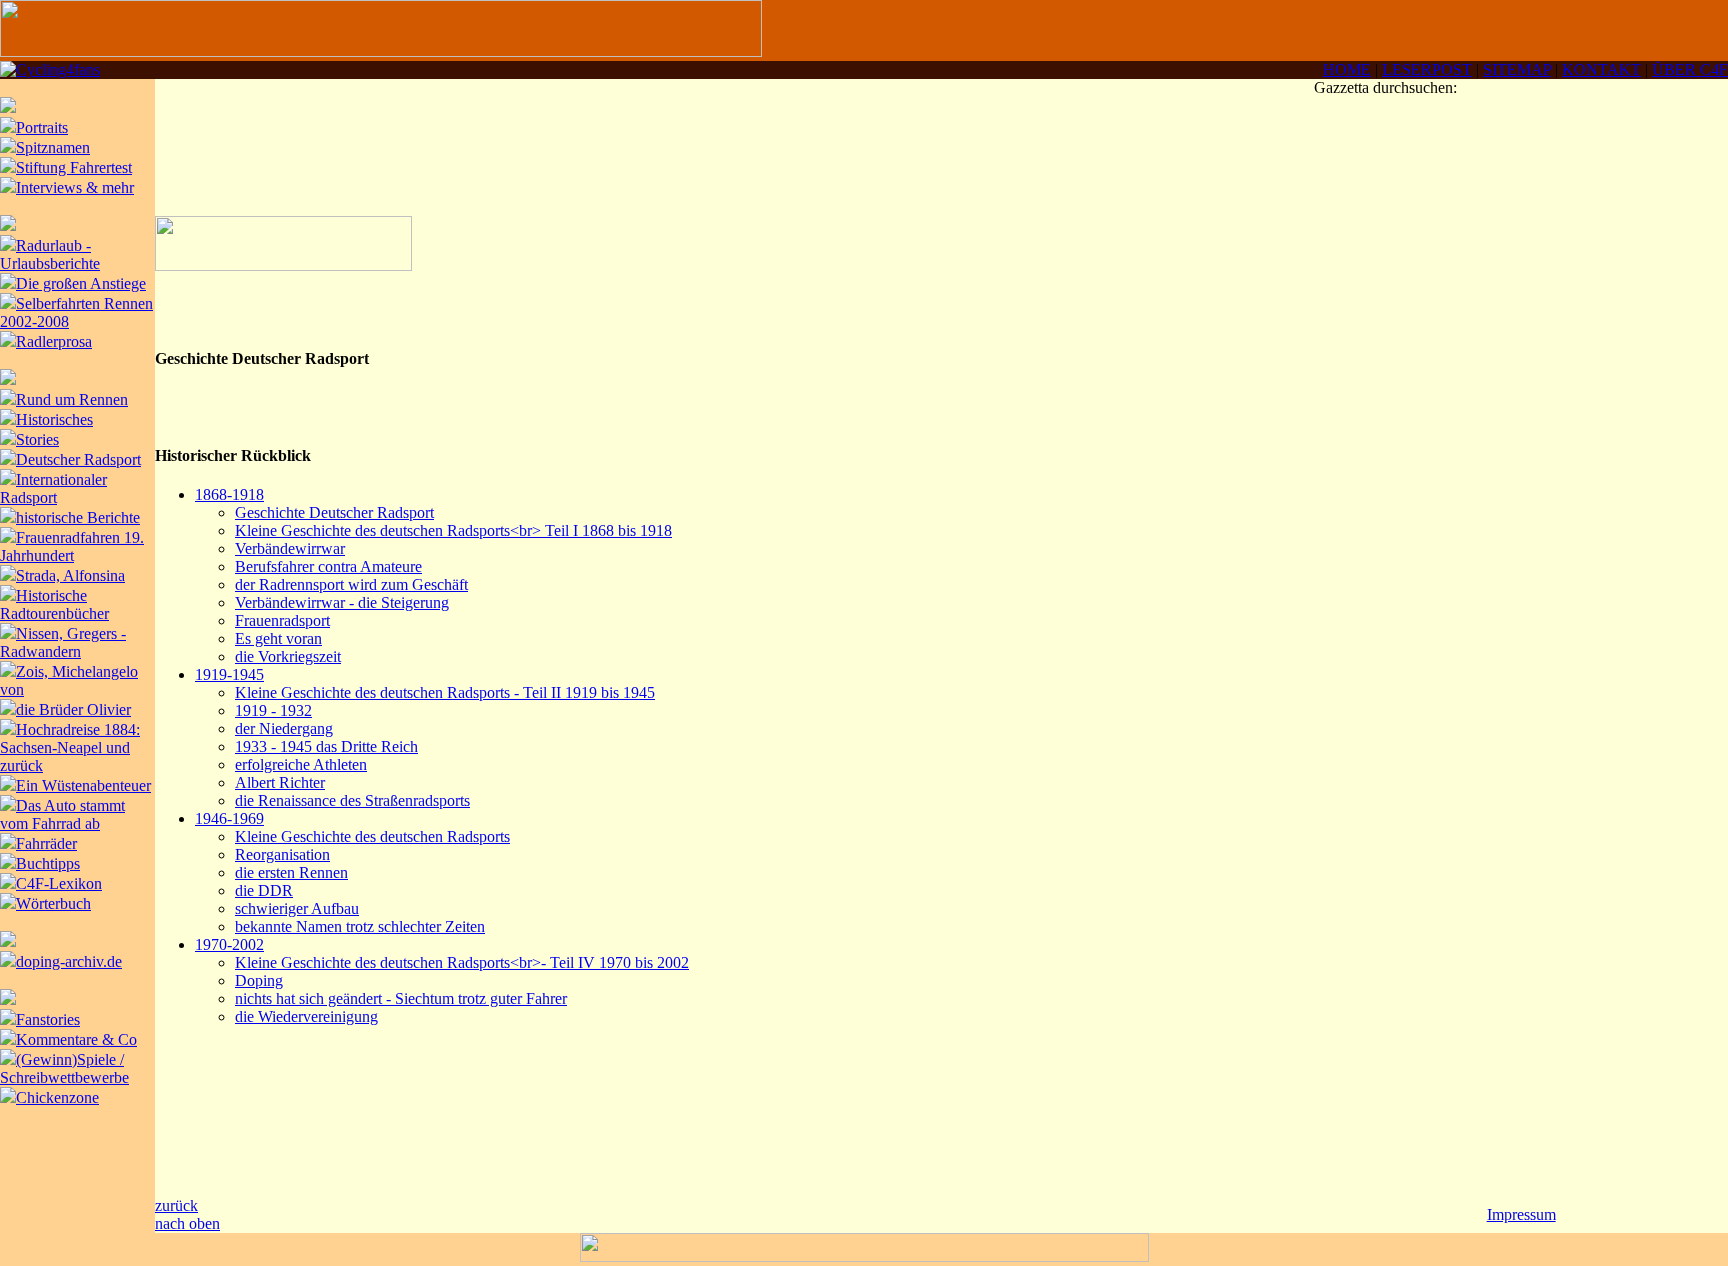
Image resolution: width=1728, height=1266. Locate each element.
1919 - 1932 (273, 710)
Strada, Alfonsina (70, 575)
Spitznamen (53, 147)
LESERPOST (1427, 69)
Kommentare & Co (76, 1039)
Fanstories (48, 1019)
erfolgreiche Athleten (301, 764)
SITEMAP (1517, 69)
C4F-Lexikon (59, 883)
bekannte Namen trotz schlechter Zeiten (360, 926)
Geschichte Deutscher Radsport (334, 512)
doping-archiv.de (69, 961)
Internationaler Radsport (53, 488)
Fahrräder (46, 843)
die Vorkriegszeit (288, 656)
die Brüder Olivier (73, 709)
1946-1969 (229, 818)
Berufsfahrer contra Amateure (328, 566)
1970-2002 (229, 944)
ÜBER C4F (1690, 69)
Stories (37, 439)
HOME (1347, 69)
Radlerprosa (54, 341)
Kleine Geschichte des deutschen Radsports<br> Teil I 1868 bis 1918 (453, 530)
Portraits (42, 127)
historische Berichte (78, 517)
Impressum (1521, 1214)
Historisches (54, 419)
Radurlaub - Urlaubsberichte (50, 254)
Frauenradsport (282, 620)
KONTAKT (1601, 69)
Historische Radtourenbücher (54, 604)
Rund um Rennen (72, 399)
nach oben (187, 1223)
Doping (259, 980)
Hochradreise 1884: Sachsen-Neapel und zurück (70, 747)
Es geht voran (278, 638)
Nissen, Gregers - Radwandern (63, 642)
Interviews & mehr (75, 187)
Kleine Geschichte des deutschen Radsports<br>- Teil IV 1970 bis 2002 (462, 962)
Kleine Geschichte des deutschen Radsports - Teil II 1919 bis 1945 (445, 692)
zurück (176, 1205)
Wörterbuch (53, 903)
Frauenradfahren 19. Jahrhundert (72, 546)
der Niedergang (284, 728)
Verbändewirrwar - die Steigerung (342, 602)
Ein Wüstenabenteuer (83, 785)
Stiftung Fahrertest (74, 167)
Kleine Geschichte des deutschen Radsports (372, 836)
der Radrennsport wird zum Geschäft (351, 584)
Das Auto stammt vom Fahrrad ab (62, 814)
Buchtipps (48, 863)
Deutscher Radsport (78, 459)
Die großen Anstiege (81, 283)
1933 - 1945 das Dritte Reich (326, 746)
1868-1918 (229, 494)
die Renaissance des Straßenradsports (352, 800)
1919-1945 (229, 674)
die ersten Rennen (291, 872)
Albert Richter (280, 782)
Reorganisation (282, 854)
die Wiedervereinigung (306, 1016)
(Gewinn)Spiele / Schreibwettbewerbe (64, 1068)
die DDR (264, 890)
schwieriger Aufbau (297, 908)
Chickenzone (57, 1097)
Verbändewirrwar (290, 548)
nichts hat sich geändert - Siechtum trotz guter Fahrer (401, 998)
